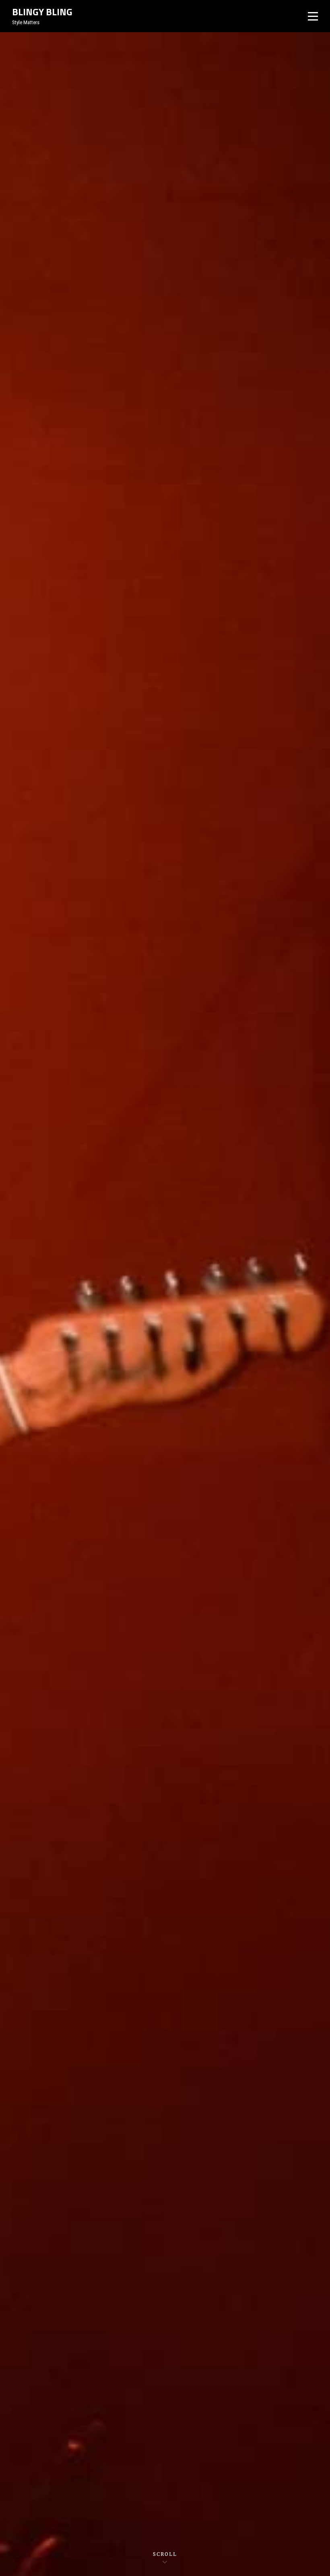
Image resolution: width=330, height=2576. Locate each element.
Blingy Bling (42, 12)
